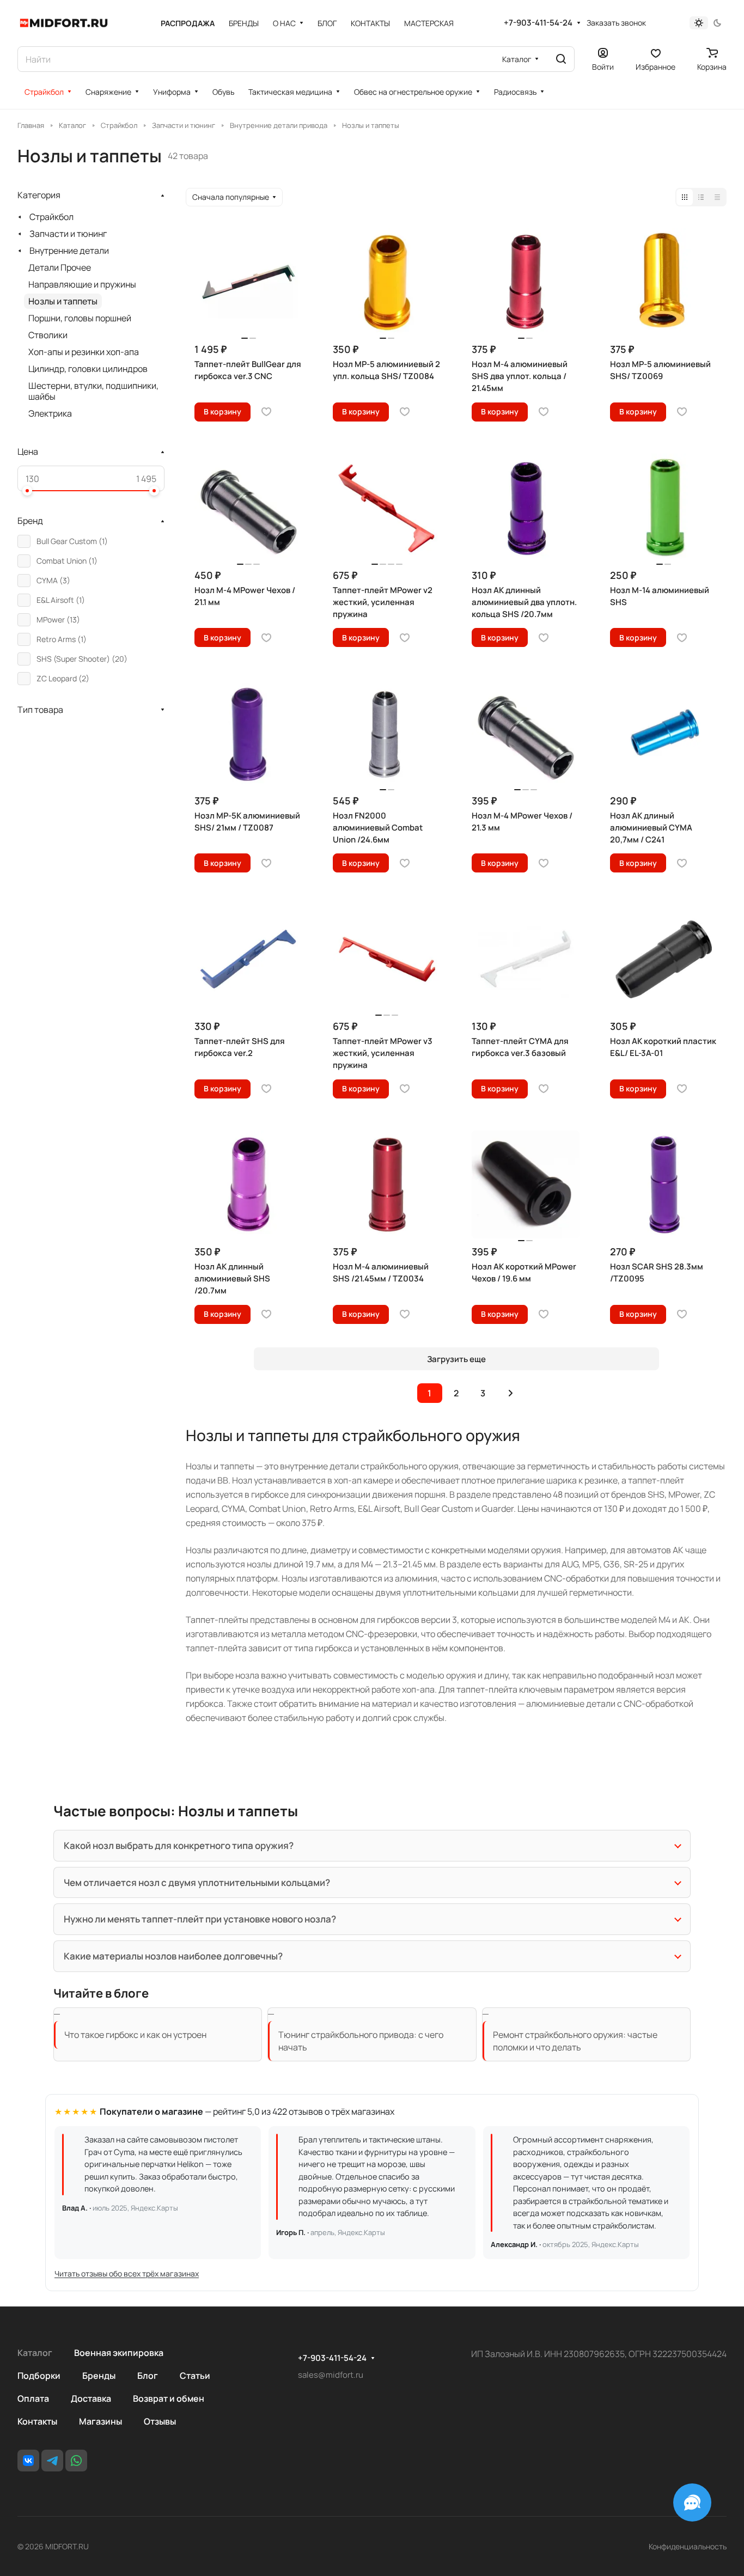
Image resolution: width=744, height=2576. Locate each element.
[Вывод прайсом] (717, 197)
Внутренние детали (69, 251)
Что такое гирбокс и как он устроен (135, 2035)
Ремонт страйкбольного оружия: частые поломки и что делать (575, 2041)
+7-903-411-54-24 (538, 23)
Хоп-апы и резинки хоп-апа (84, 352)
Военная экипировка (119, 2353)
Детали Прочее (60, 267)
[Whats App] (76, 2461)
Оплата (33, 2398)
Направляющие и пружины (82, 284)
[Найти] (561, 59)
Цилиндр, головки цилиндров (88, 369)
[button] (27, 491)
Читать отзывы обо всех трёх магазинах (127, 2273)
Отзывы (160, 2421)
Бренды (99, 2376)
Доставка (91, 2398)
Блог (148, 2376)
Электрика (50, 413)
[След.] (511, 1393)
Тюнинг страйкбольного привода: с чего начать (361, 2041)
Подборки (39, 2376)
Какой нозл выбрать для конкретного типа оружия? (179, 1845)
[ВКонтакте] (28, 2461)
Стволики (48, 335)
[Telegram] (52, 2461)
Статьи (195, 2376)
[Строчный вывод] (701, 197)
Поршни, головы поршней (80, 318)
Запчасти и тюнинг (68, 234)
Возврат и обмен (169, 2398)
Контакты (37, 2421)
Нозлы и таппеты (63, 301)
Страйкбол (51, 217)
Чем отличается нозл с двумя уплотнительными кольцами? (197, 1882)
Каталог (35, 2353)
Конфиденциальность (688, 2546)
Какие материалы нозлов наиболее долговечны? (173, 1956)
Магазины (100, 2421)
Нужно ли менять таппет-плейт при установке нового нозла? (200, 1919)
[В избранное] (266, 412)
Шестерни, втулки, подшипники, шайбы (93, 391)
